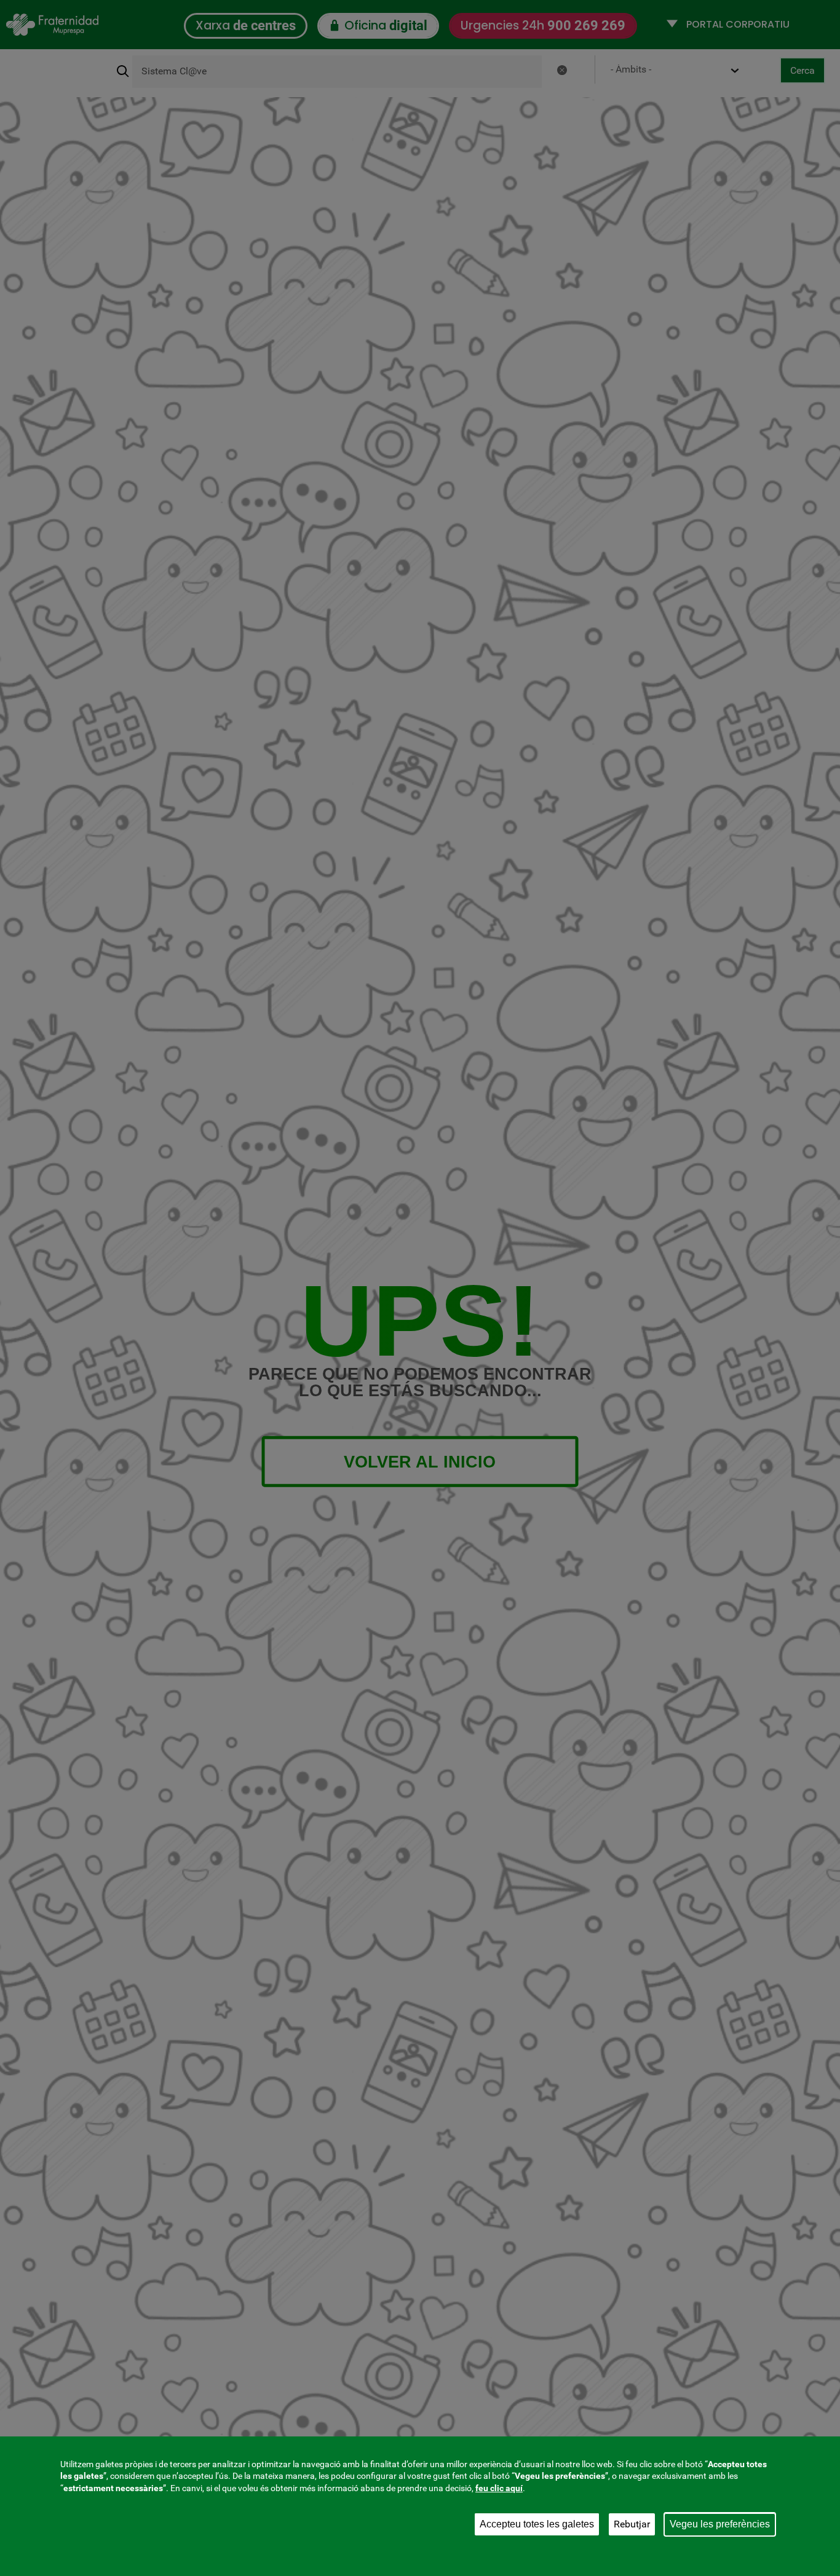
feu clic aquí (499, 2488)
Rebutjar (632, 2524)
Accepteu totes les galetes (537, 2524)
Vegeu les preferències (720, 2524)
